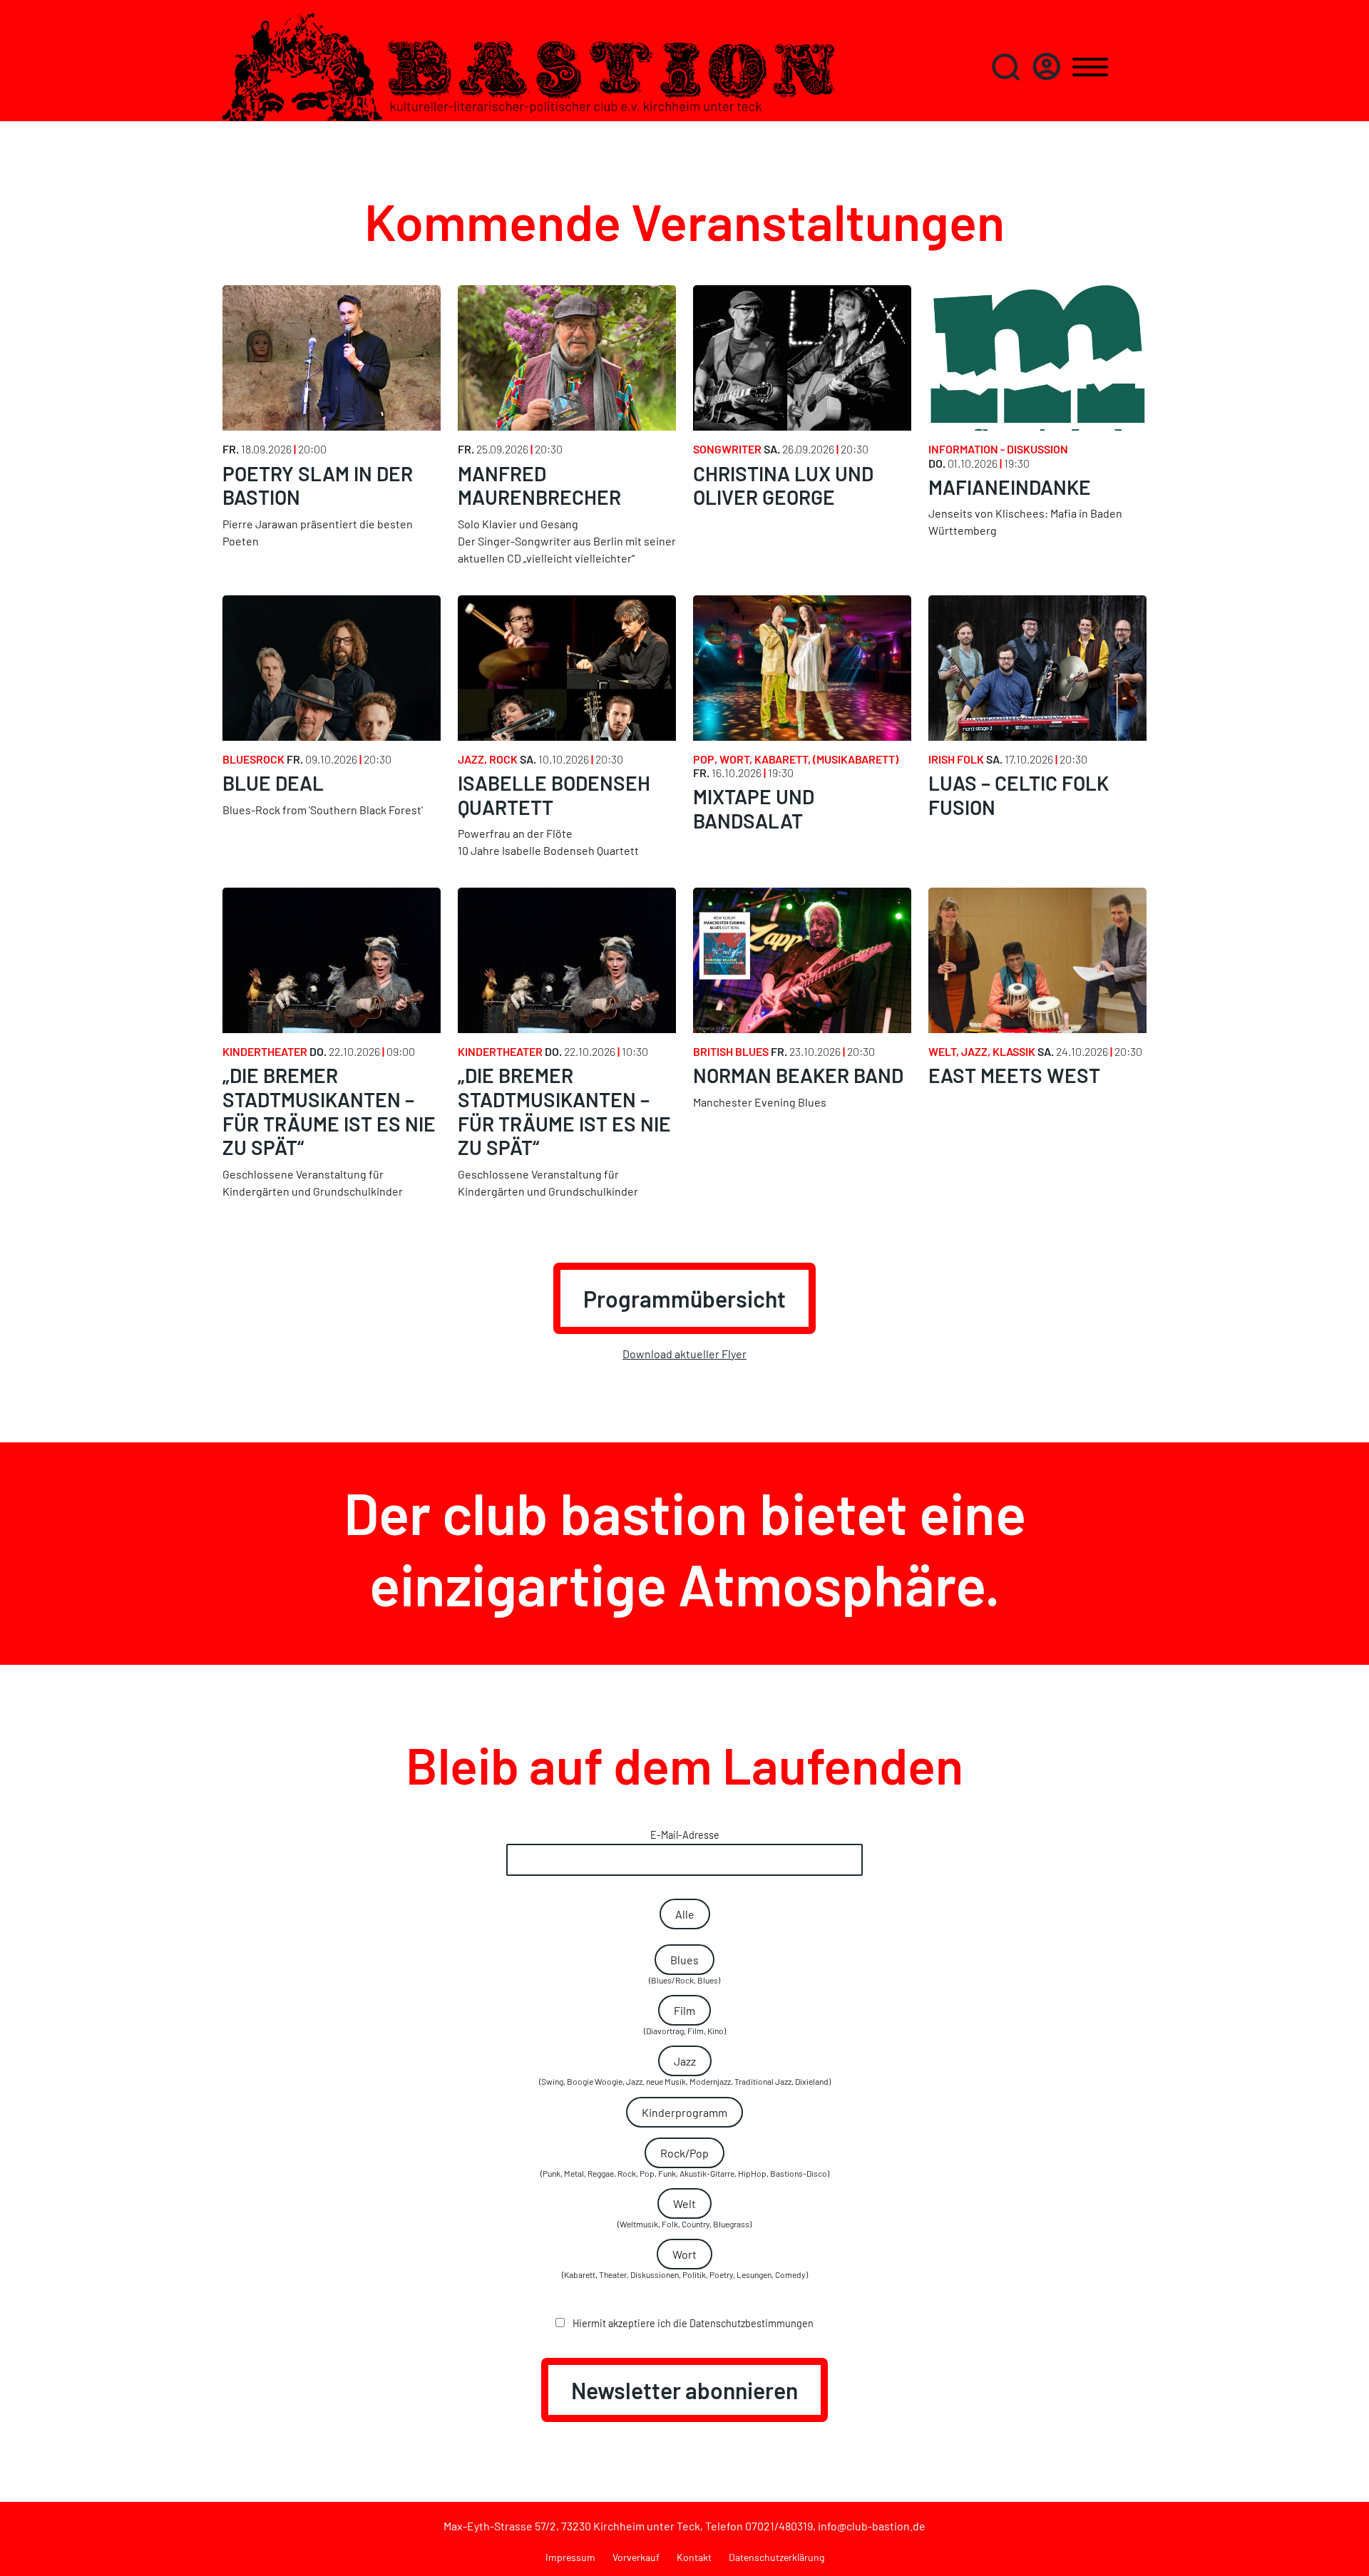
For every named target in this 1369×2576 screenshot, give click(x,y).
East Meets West (1014, 1075)
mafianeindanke (1010, 487)
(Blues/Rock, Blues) (684, 1969)
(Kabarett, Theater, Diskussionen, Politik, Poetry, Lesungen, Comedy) (685, 2263)
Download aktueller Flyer (684, 1354)
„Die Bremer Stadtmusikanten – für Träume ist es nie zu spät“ (329, 1111)
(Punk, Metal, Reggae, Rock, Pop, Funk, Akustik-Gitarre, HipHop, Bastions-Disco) (685, 2162)
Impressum (570, 2557)
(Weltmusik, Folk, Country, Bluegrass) (684, 2213)
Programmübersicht (684, 1298)
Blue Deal (273, 783)
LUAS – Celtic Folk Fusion (1019, 795)
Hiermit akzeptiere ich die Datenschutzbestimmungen (692, 2323)
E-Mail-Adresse (685, 1835)
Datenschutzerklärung (776, 2557)
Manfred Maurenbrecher (539, 486)
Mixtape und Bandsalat (754, 809)
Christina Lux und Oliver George (783, 486)
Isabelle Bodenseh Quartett (554, 795)
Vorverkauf (636, 2557)
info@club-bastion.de (872, 2526)
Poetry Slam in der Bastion (318, 486)
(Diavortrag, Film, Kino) (685, 2020)
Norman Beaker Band (798, 1075)
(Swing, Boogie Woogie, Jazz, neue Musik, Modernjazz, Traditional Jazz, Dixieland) (685, 2070)
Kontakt (694, 2557)
